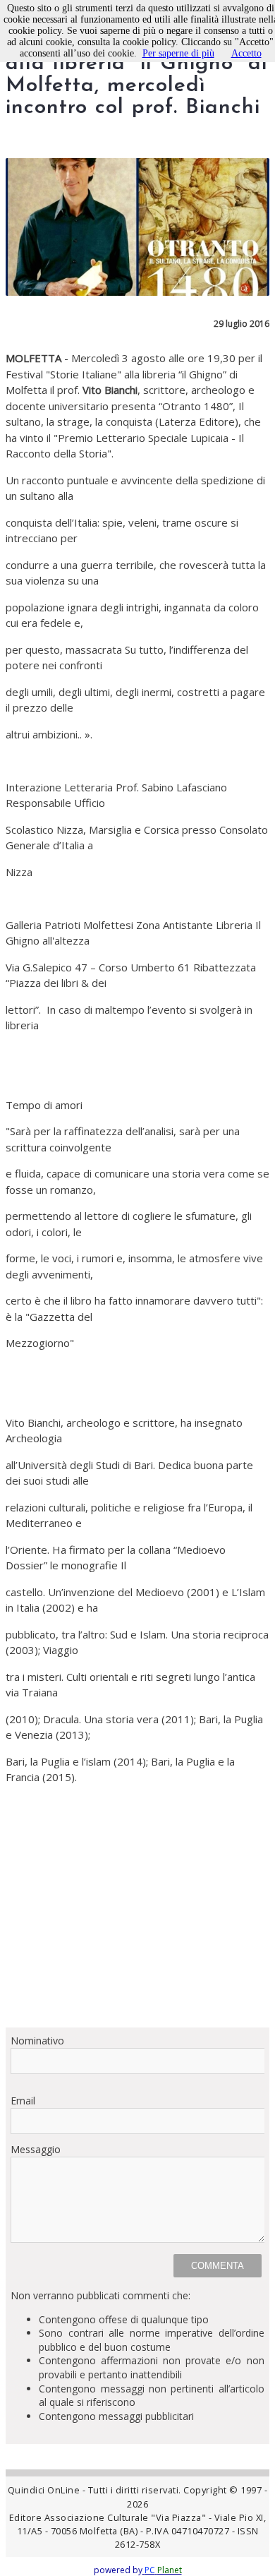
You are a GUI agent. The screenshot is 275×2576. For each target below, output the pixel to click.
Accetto (246, 53)
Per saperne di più (178, 53)
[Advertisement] (137, 1906)
